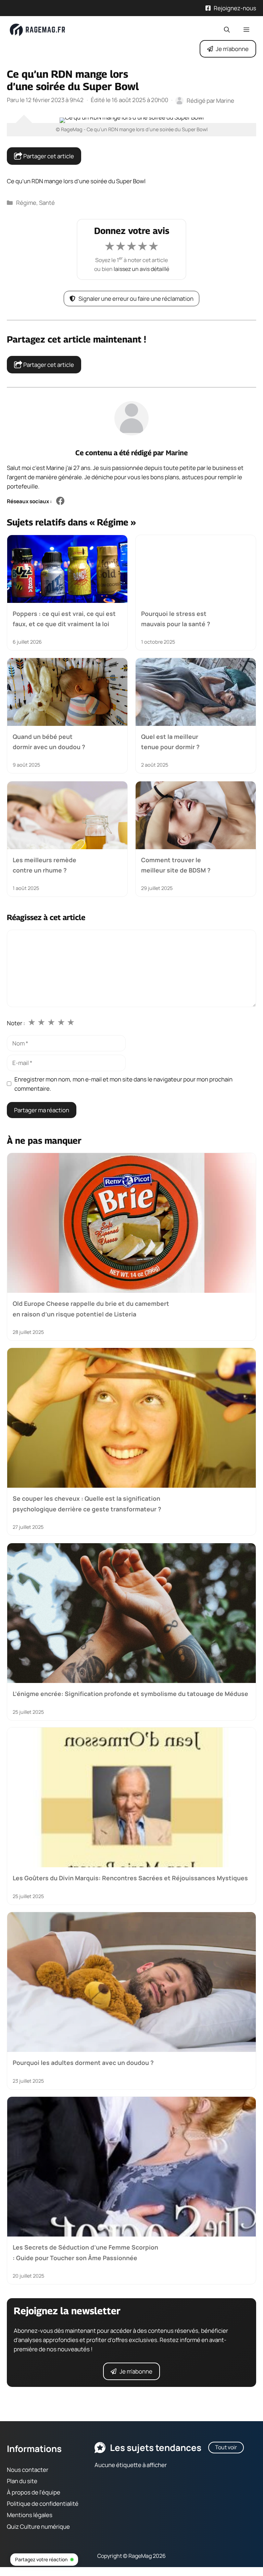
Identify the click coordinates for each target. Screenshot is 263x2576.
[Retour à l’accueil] (38, 29)
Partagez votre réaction (41, 2559)
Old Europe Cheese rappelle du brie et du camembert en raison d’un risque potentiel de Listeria (91, 1309)
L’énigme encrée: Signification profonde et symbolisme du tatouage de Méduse (130, 1694)
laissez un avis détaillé (141, 269)
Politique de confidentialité (43, 2504)
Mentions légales (30, 2515)
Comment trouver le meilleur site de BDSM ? (176, 865)
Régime (26, 203)
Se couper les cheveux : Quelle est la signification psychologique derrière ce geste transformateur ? (87, 1504)
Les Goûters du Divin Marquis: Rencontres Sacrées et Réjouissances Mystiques (130, 1878)
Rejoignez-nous (235, 8)
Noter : (16, 1023)
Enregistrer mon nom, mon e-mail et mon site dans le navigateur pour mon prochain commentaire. (123, 1084)
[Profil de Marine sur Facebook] (60, 501)
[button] (227, 30)
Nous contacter (28, 2470)
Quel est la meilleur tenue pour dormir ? (170, 742)
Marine (177, 453)
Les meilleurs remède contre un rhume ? (45, 865)
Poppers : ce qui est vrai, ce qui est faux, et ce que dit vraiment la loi (64, 618)
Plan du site (22, 2481)
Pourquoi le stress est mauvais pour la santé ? (176, 618)
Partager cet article (48, 156)
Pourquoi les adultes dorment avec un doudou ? (83, 2063)
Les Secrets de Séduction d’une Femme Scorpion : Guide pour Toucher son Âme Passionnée (85, 2252)
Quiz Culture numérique (38, 2527)
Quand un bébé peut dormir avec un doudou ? (49, 742)
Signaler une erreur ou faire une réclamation (136, 299)
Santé (47, 203)
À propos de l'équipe (34, 2492)
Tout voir (226, 2447)
